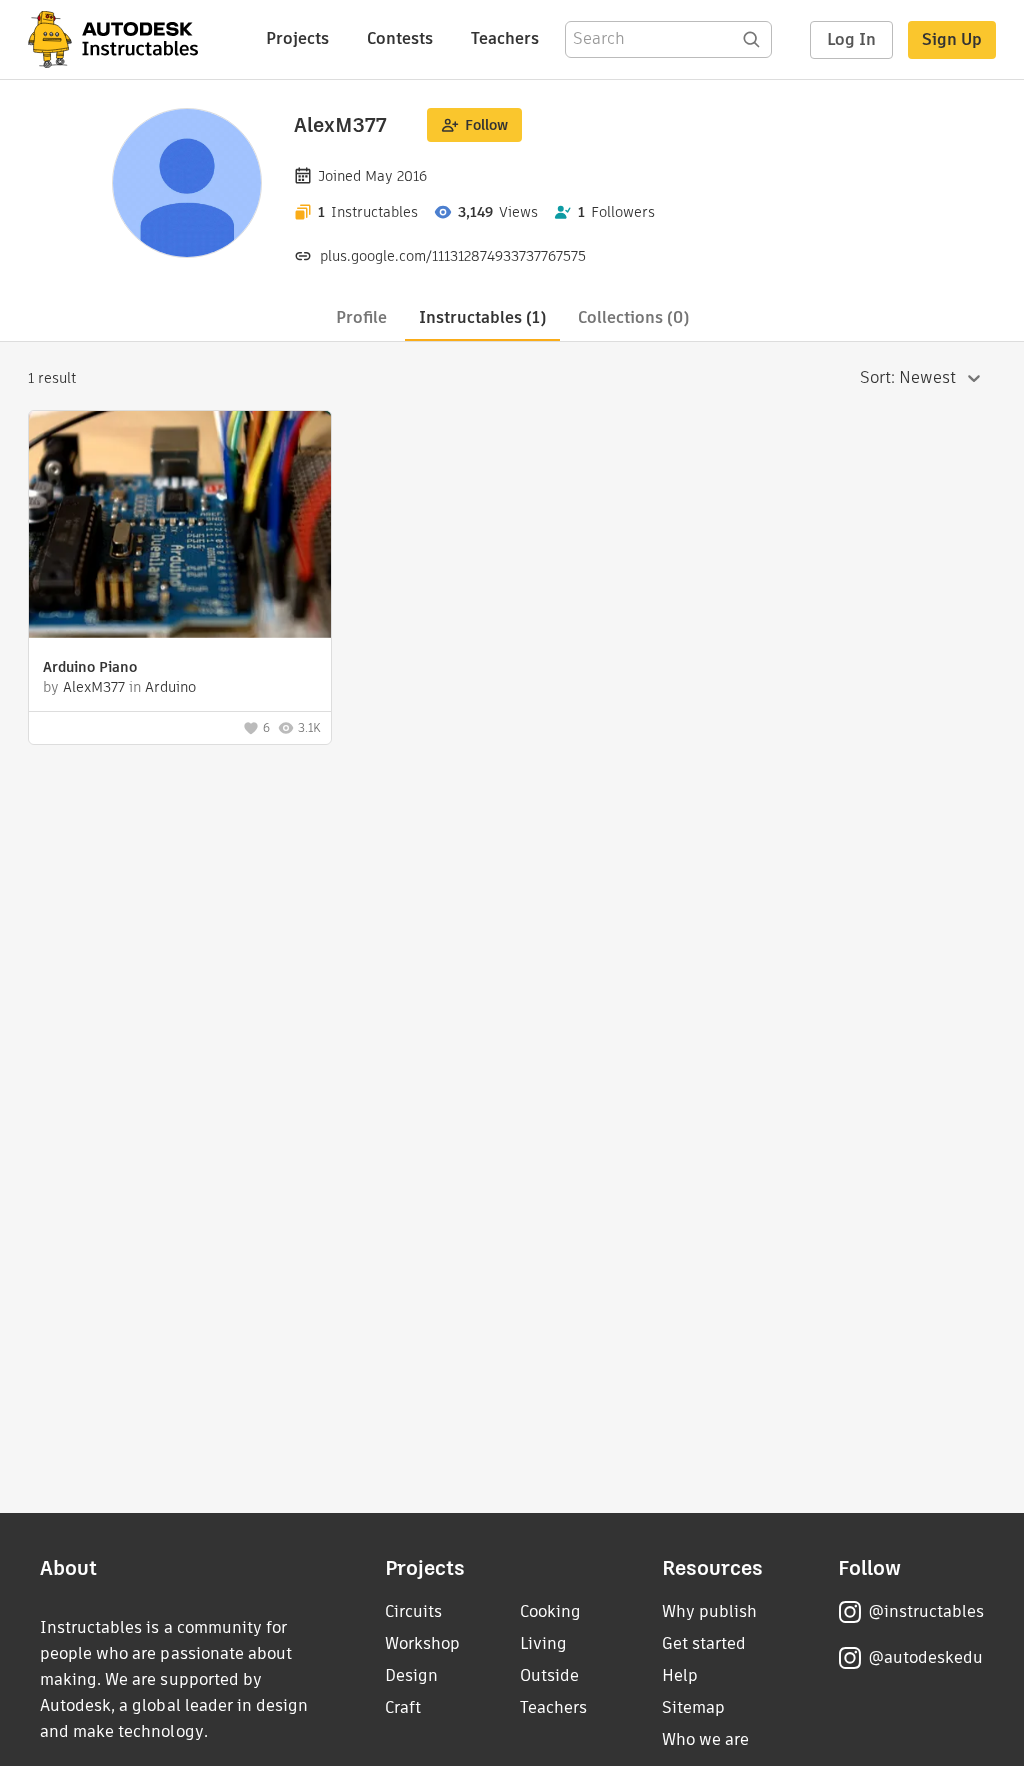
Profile (361, 317)
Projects (297, 38)
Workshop (422, 1643)
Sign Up (952, 39)
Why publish (709, 1611)
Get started (704, 1643)
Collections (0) (633, 317)
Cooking (550, 1611)
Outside (549, 1675)
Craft (403, 1707)
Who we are (705, 1739)
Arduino (170, 687)
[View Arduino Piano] (180, 527)
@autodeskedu (925, 1657)
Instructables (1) (482, 317)
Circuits (413, 1611)
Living (543, 1643)
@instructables (926, 1611)
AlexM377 (94, 687)
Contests (400, 38)
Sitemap (693, 1707)
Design (411, 1675)
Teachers (505, 38)
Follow (486, 125)
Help (680, 1675)
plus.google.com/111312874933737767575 (453, 256)
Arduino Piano (90, 667)
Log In (851, 39)
